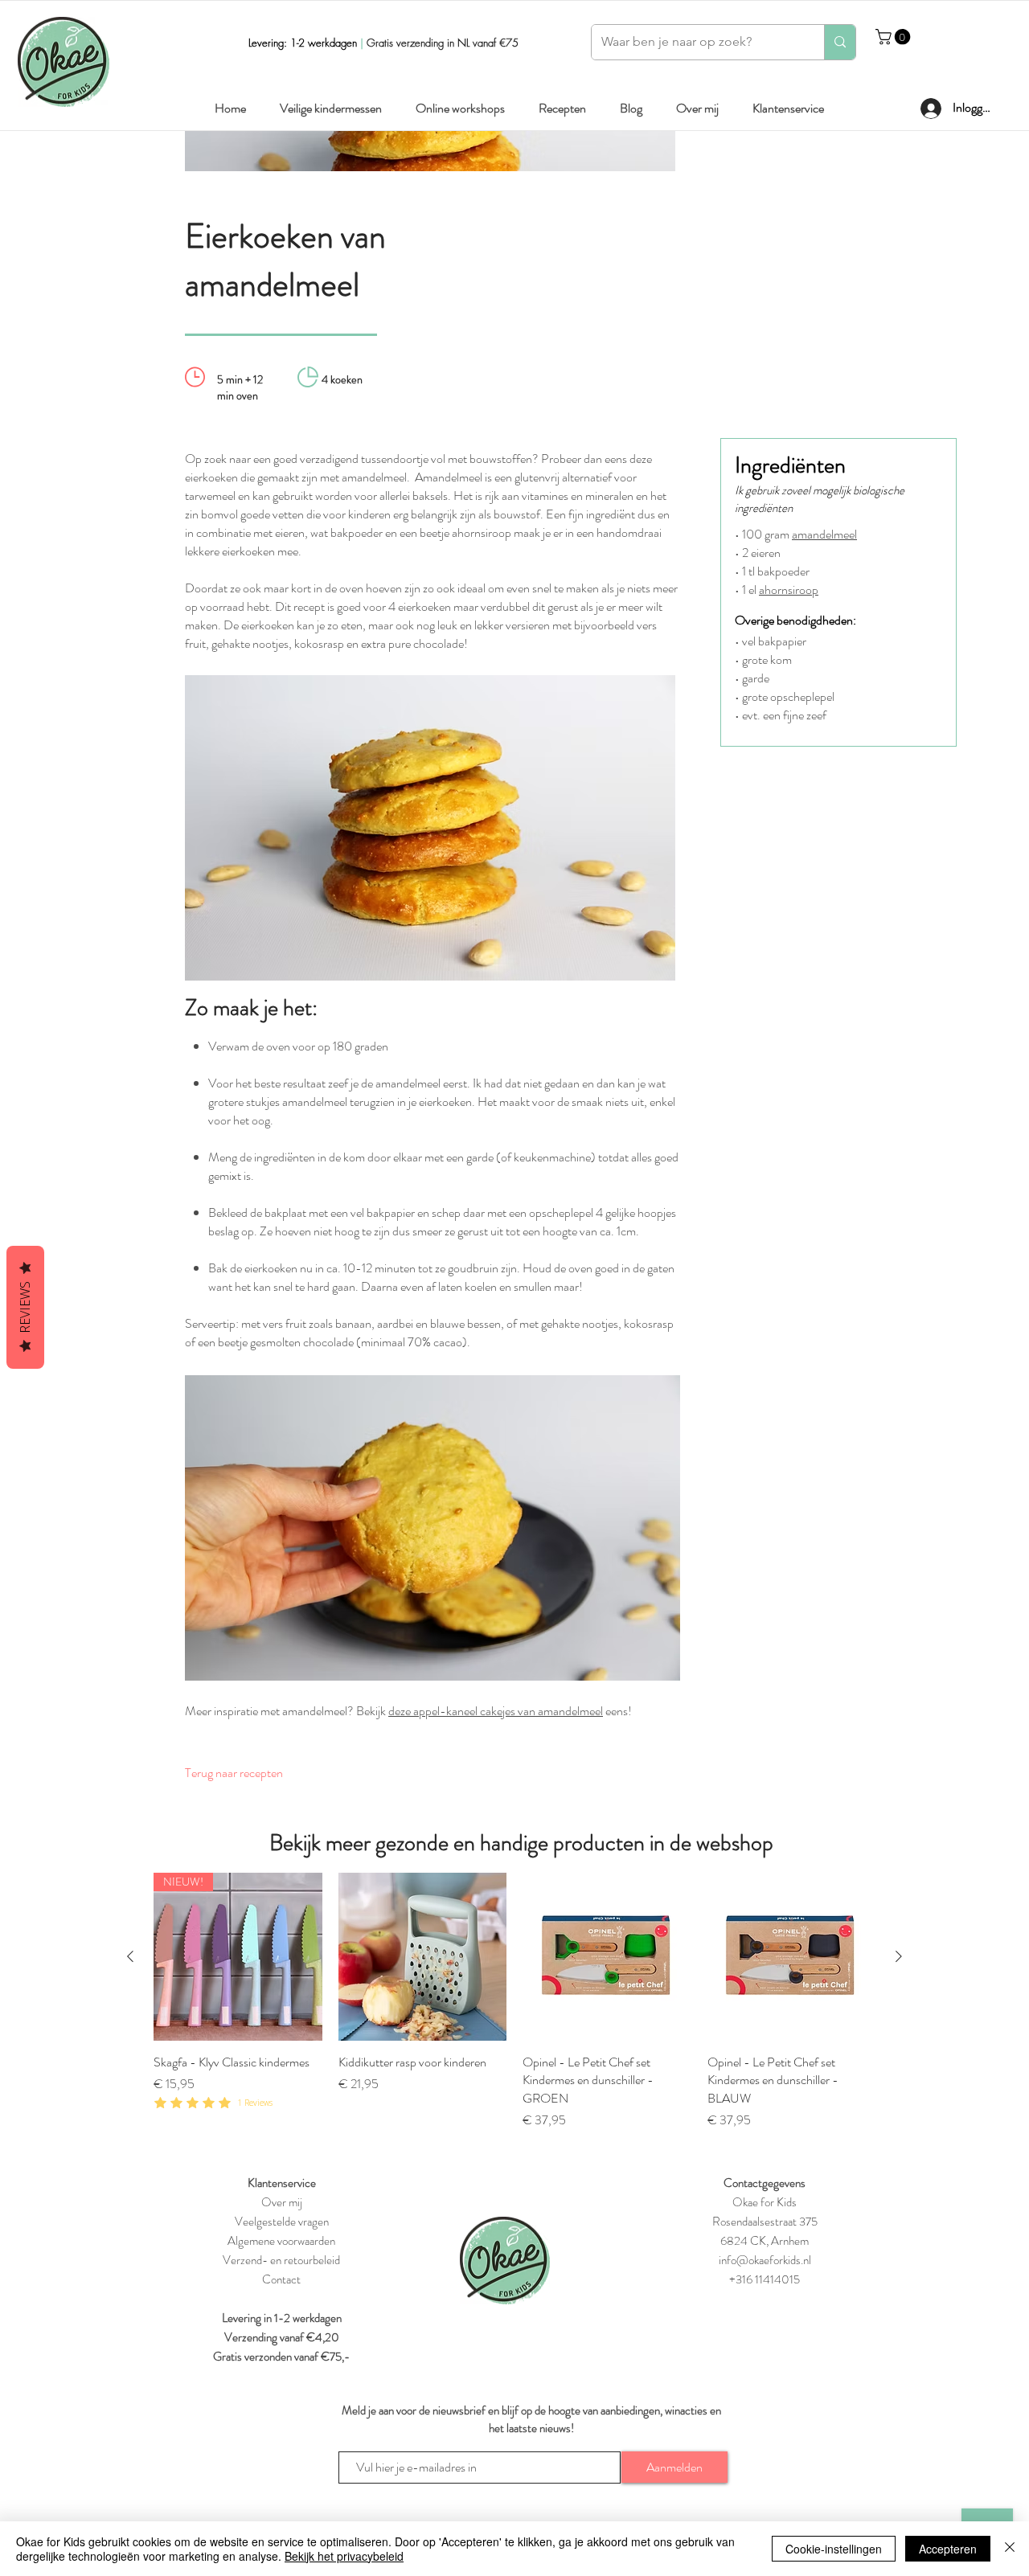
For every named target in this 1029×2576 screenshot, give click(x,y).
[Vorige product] (130, 1956)
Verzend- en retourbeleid (281, 2260)
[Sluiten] (1010, 2549)
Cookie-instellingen (834, 2549)
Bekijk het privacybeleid (344, 2556)
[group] (514, 2002)
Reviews (25, 1307)
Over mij (282, 2202)
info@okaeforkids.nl (765, 2260)
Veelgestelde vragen (282, 2222)
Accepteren (948, 2549)
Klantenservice (282, 2183)
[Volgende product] (899, 1956)
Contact (281, 2279)
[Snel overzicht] (423, 1957)
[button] (895, 37)
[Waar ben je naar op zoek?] (840, 42)
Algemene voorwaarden (281, 2241)
